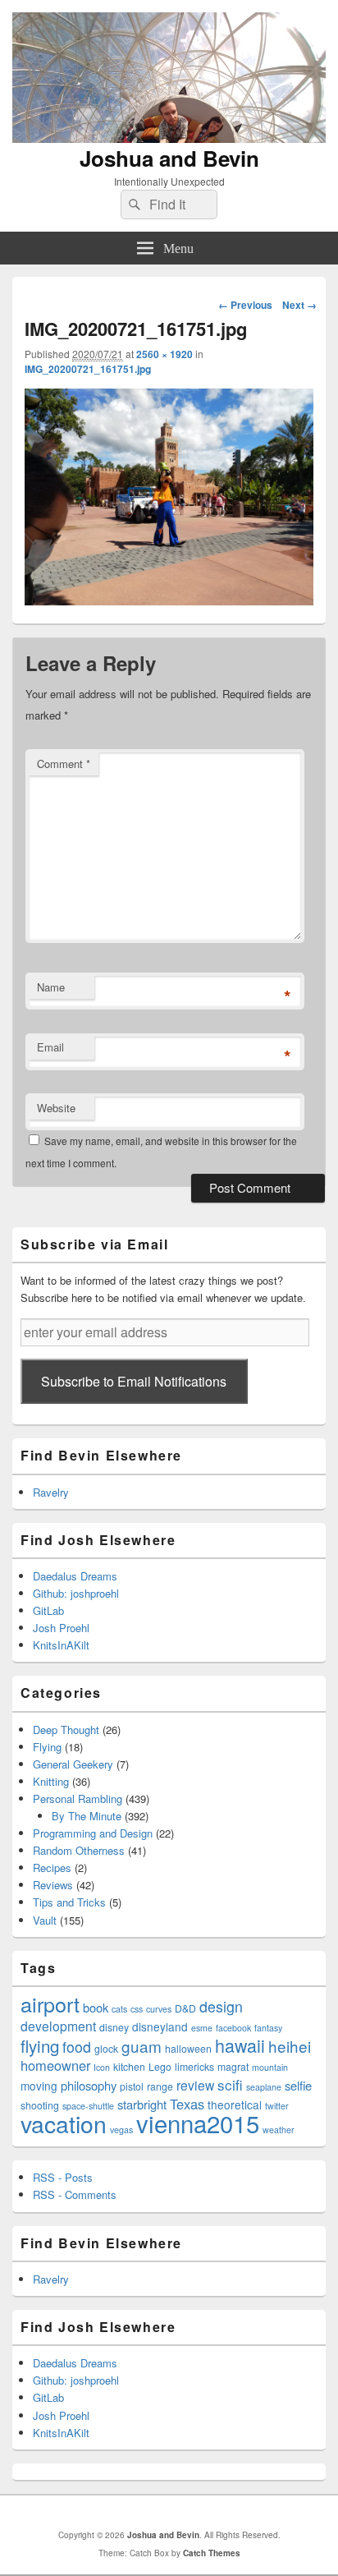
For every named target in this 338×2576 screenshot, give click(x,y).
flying (40, 2045)
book (96, 2007)
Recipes (52, 1868)
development (58, 2026)
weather (279, 2130)
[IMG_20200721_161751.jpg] (169, 600)
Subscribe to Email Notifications (134, 1381)
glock (106, 2048)
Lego (160, 2066)
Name (51, 987)
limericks (194, 2066)
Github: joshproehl (76, 1593)
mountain (270, 2067)
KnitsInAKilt (61, 1645)
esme (202, 2028)
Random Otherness (79, 1850)
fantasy (268, 2028)
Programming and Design (93, 1833)
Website (56, 1108)
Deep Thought (66, 1730)
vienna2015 (198, 2123)
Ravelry (51, 1492)
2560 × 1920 (164, 354)
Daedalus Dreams (75, 1576)
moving (39, 2086)
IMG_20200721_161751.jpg (88, 369)
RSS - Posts (63, 2177)
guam (142, 2046)
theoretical (235, 2104)
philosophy (89, 2085)
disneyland (160, 2026)
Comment (64, 764)
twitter (277, 2106)
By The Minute (87, 1816)
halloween (188, 2048)
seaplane (264, 2087)
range (160, 2086)
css (137, 2009)
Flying (47, 1747)
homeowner (55, 2065)
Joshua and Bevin (169, 158)
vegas (121, 2130)
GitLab (48, 1610)
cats (119, 2009)
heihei (290, 2046)
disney (114, 2027)
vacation (64, 2123)
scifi (230, 2084)
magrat (233, 2066)
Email (50, 1047)
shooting (40, 2105)
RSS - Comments (75, 2194)
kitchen (129, 2066)
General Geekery (73, 1764)
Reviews (53, 1885)
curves (159, 2009)
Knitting (51, 1781)
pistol (132, 2086)
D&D (185, 2008)
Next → (299, 305)
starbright (142, 2104)
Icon (102, 2067)
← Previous (245, 305)
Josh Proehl (61, 1628)
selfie (298, 2085)
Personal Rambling (78, 1799)
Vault (45, 1920)
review (195, 2085)
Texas (187, 2104)
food (77, 2047)
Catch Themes (212, 2553)
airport (50, 2003)
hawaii (240, 2045)
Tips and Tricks (69, 1902)
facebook (233, 2028)
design (221, 2006)
